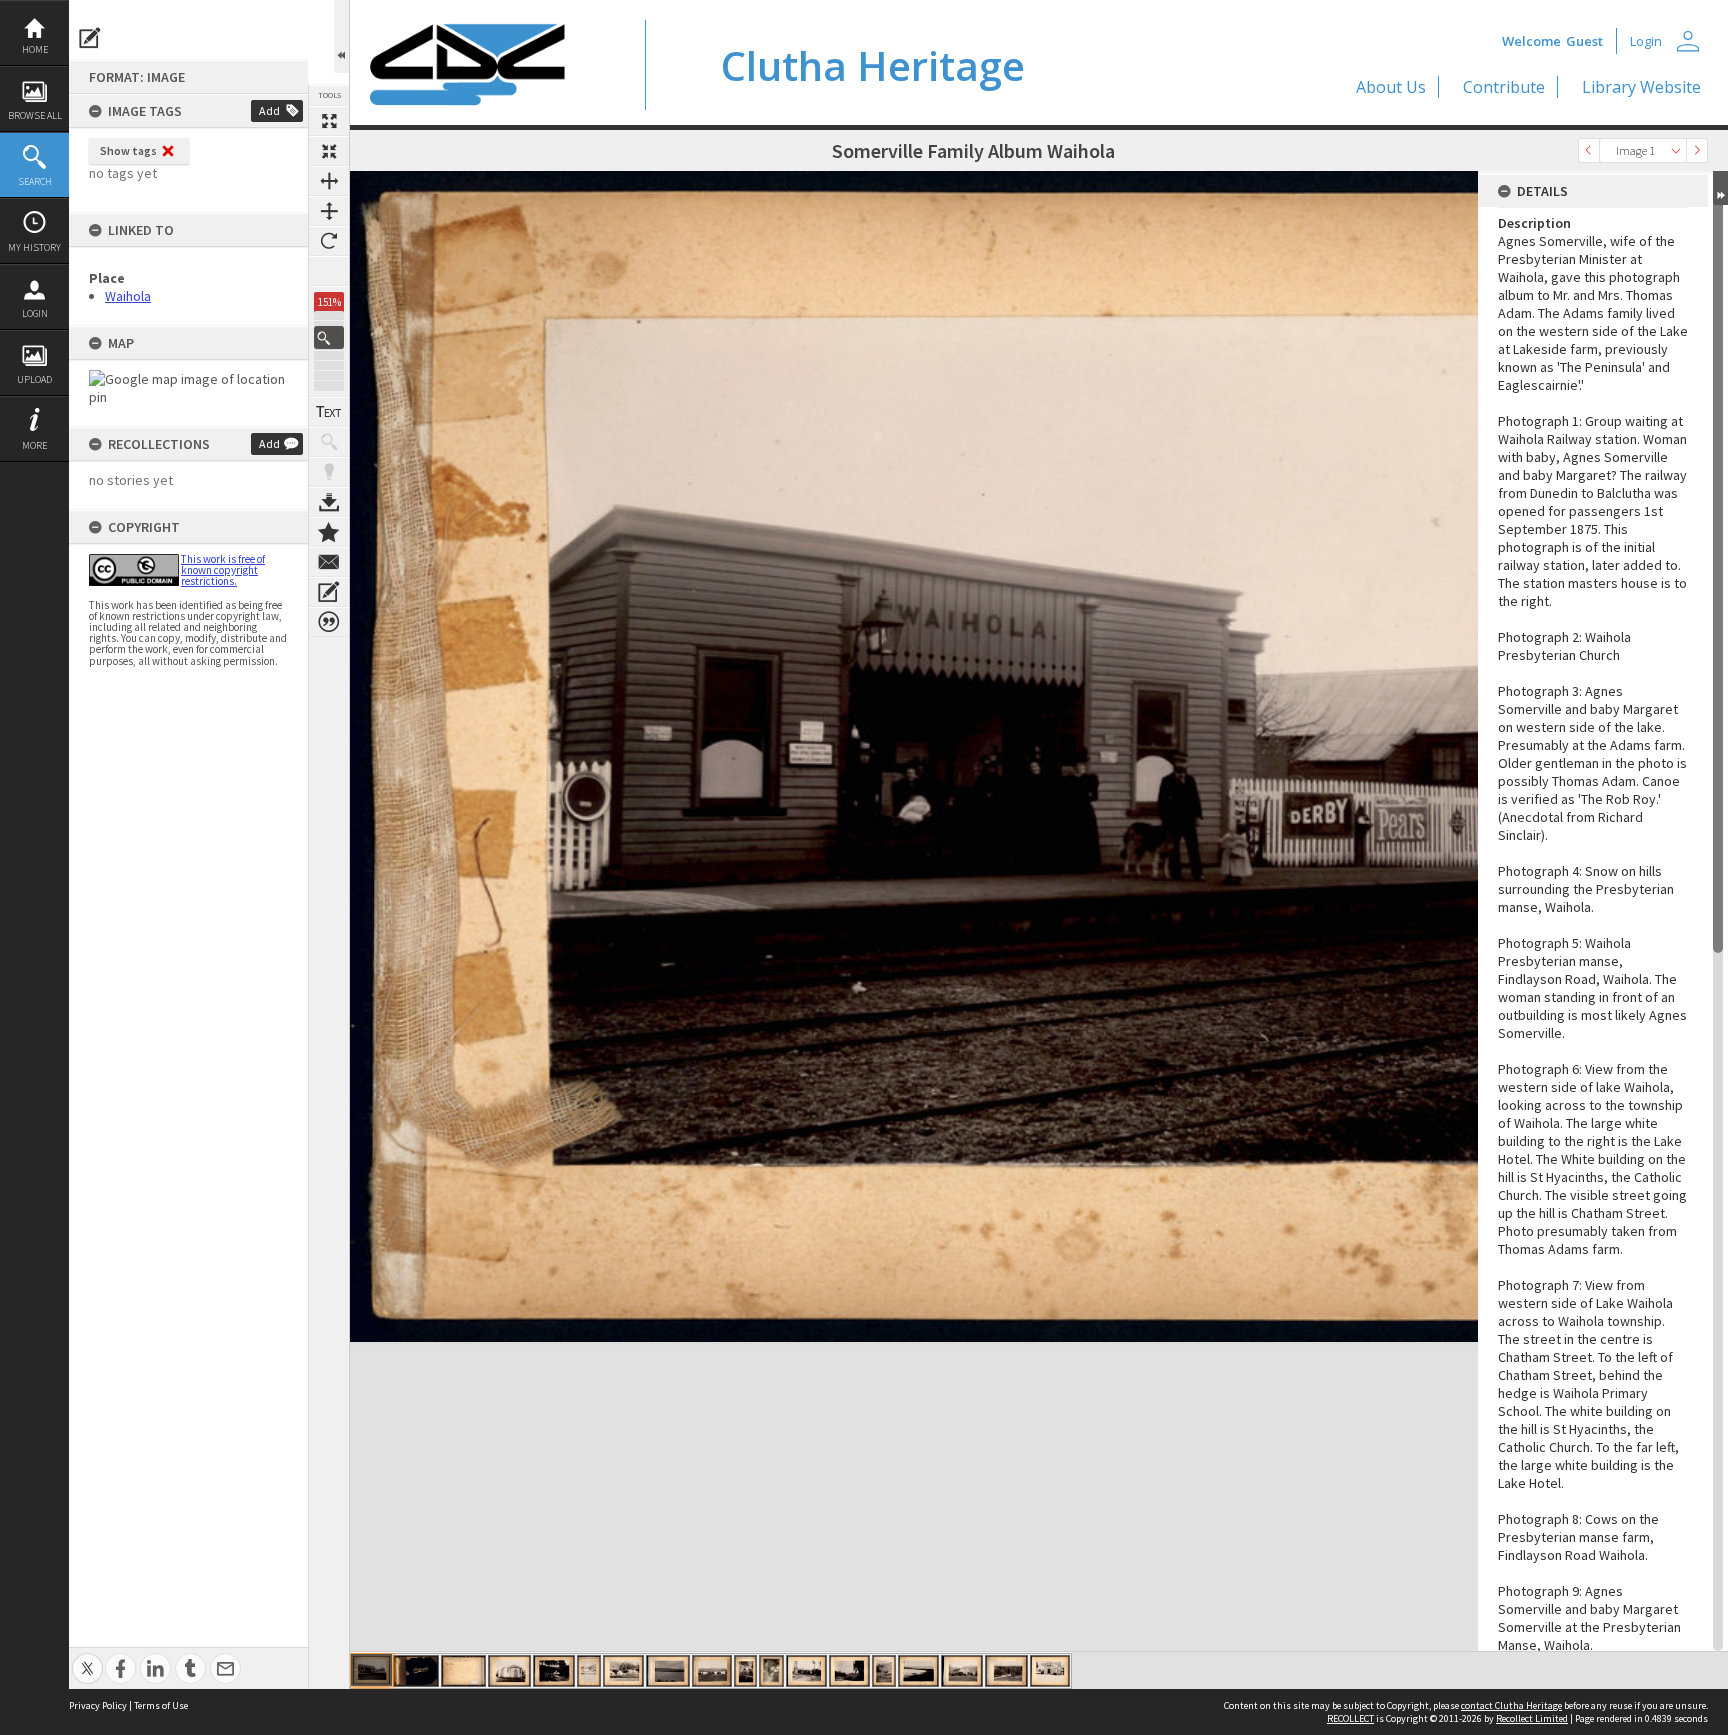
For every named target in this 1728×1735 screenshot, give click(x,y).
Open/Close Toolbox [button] (341, 36)
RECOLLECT (1350, 1718)
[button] (329, 337)
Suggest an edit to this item (90, 38)
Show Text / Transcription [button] (329, 412)
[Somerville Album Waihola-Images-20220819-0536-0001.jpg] (745, 1671)
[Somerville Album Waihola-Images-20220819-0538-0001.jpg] (806, 1671)
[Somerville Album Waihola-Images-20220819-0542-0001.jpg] (962, 1671)
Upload (34, 379)
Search (35, 181)
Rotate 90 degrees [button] (329, 241)
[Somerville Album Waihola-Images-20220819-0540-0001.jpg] (884, 1671)
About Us (1391, 87)
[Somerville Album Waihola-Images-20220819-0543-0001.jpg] (1006, 1671)
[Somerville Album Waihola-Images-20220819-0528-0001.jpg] (416, 1671)
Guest (1584, 41)
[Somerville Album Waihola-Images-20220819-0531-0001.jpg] (554, 1671)
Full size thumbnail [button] (329, 121)
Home (35, 49)
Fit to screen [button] (329, 151)
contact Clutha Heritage (1511, 1705)
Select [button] (1676, 150)
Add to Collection (329, 532)
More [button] (34, 445)
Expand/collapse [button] (1720, 188)
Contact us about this (329, 562)
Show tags (128, 150)
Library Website (1641, 87)
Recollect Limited (1532, 1718)
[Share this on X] (87, 1657)
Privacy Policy (98, 1705)
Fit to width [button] (329, 181)
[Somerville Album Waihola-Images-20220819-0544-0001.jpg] (1050, 1671)
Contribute (1504, 87)
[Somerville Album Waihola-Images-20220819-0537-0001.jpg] (771, 1671)
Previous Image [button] (1589, 150)
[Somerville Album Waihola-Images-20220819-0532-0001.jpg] (589, 1671)
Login (35, 313)
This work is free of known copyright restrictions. (223, 570)
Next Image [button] (1697, 150)
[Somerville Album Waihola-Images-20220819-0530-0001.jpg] (509, 1671)
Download (329, 502)
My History (34, 247)
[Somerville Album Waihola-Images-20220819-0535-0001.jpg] (712, 1671)
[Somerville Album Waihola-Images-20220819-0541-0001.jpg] (918, 1671)
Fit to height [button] (329, 211)
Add (269, 110)
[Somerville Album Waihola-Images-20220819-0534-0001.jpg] (668, 1671)
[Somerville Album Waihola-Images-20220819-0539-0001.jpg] (849, 1671)
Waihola (128, 296)
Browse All (35, 115)
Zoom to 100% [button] (329, 271)
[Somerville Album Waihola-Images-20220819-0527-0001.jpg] (371, 1670)
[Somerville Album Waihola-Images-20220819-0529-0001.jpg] (463, 1671)
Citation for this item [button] (329, 622)
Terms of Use (161, 1705)
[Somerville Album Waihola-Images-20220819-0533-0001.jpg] (623, 1671)
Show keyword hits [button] (329, 442)
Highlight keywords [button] (329, 472)
